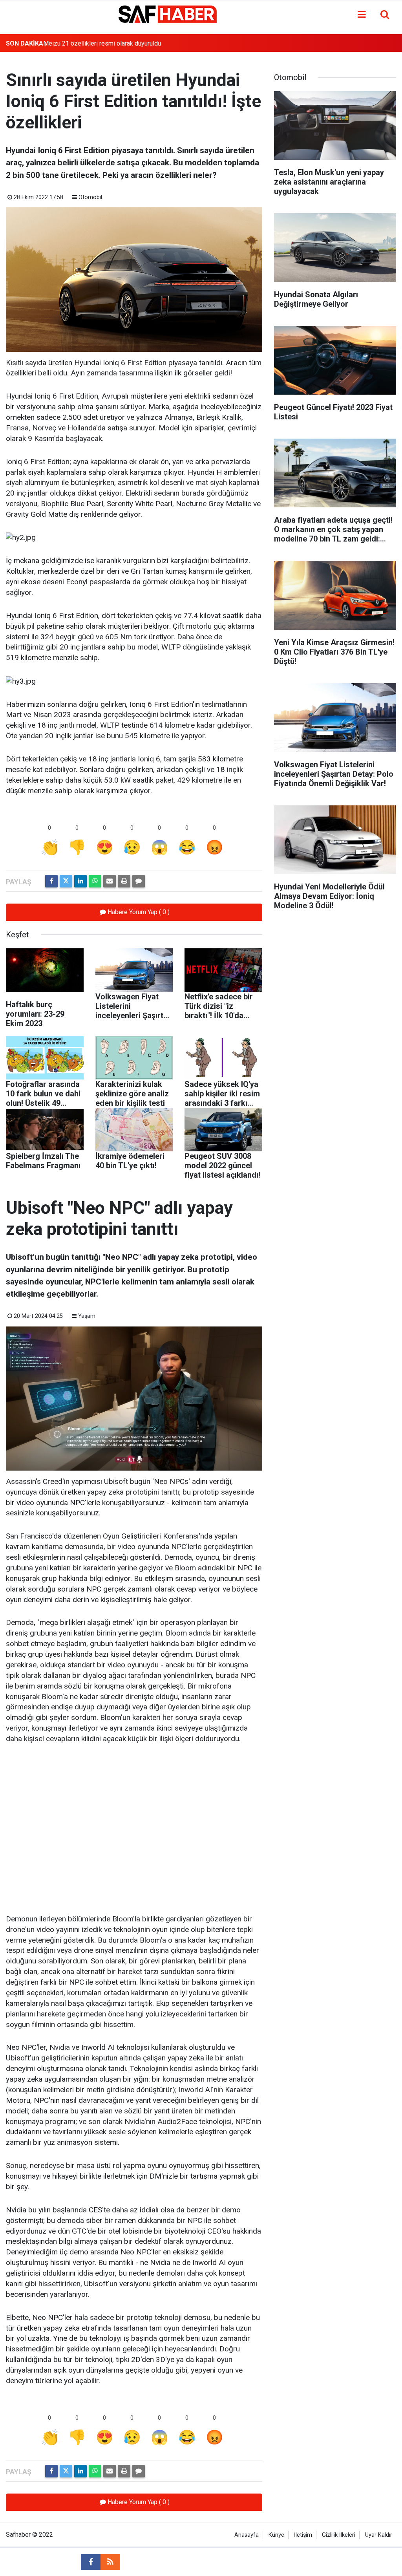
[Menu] (362, 15)
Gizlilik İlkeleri (339, 2535)
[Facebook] (51, 881)
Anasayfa (247, 2535)
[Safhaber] (168, 14)
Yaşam (87, 1316)
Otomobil (90, 197)
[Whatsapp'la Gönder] (95, 881)
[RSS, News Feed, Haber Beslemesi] (110, 2562)
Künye (276, 2535)
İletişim (303, 2535)
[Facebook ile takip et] (91, 2562)
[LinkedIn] (80, 881)
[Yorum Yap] (139, 881)
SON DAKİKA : (26, 43)
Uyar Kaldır (379, 2535)
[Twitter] (66, 881)
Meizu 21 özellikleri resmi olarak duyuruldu (102, 43)
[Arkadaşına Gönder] (110, 881)
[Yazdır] (124, 881)
